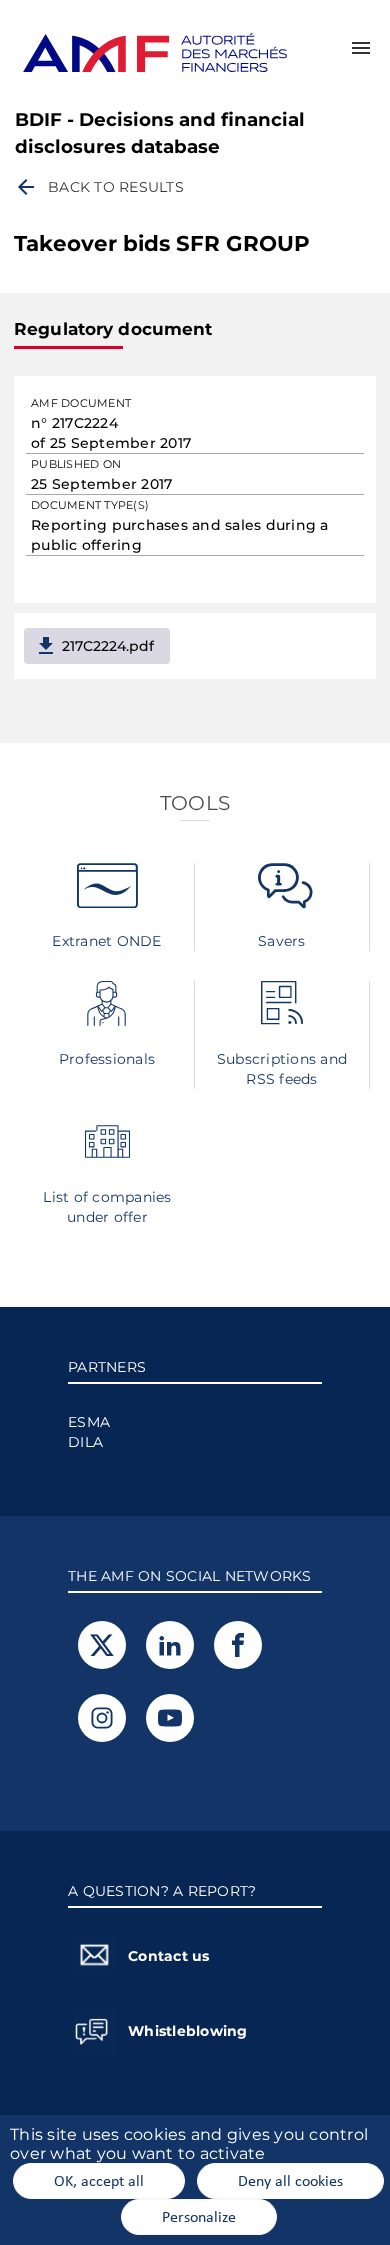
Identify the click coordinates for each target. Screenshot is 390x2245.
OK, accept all (99, 2180)
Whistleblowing (188, 2031)
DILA (85, 1442)
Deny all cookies (290, 2180)
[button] (361, 48)
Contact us (169, 1956)
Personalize (199, 2216)
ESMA (89, 1422)
